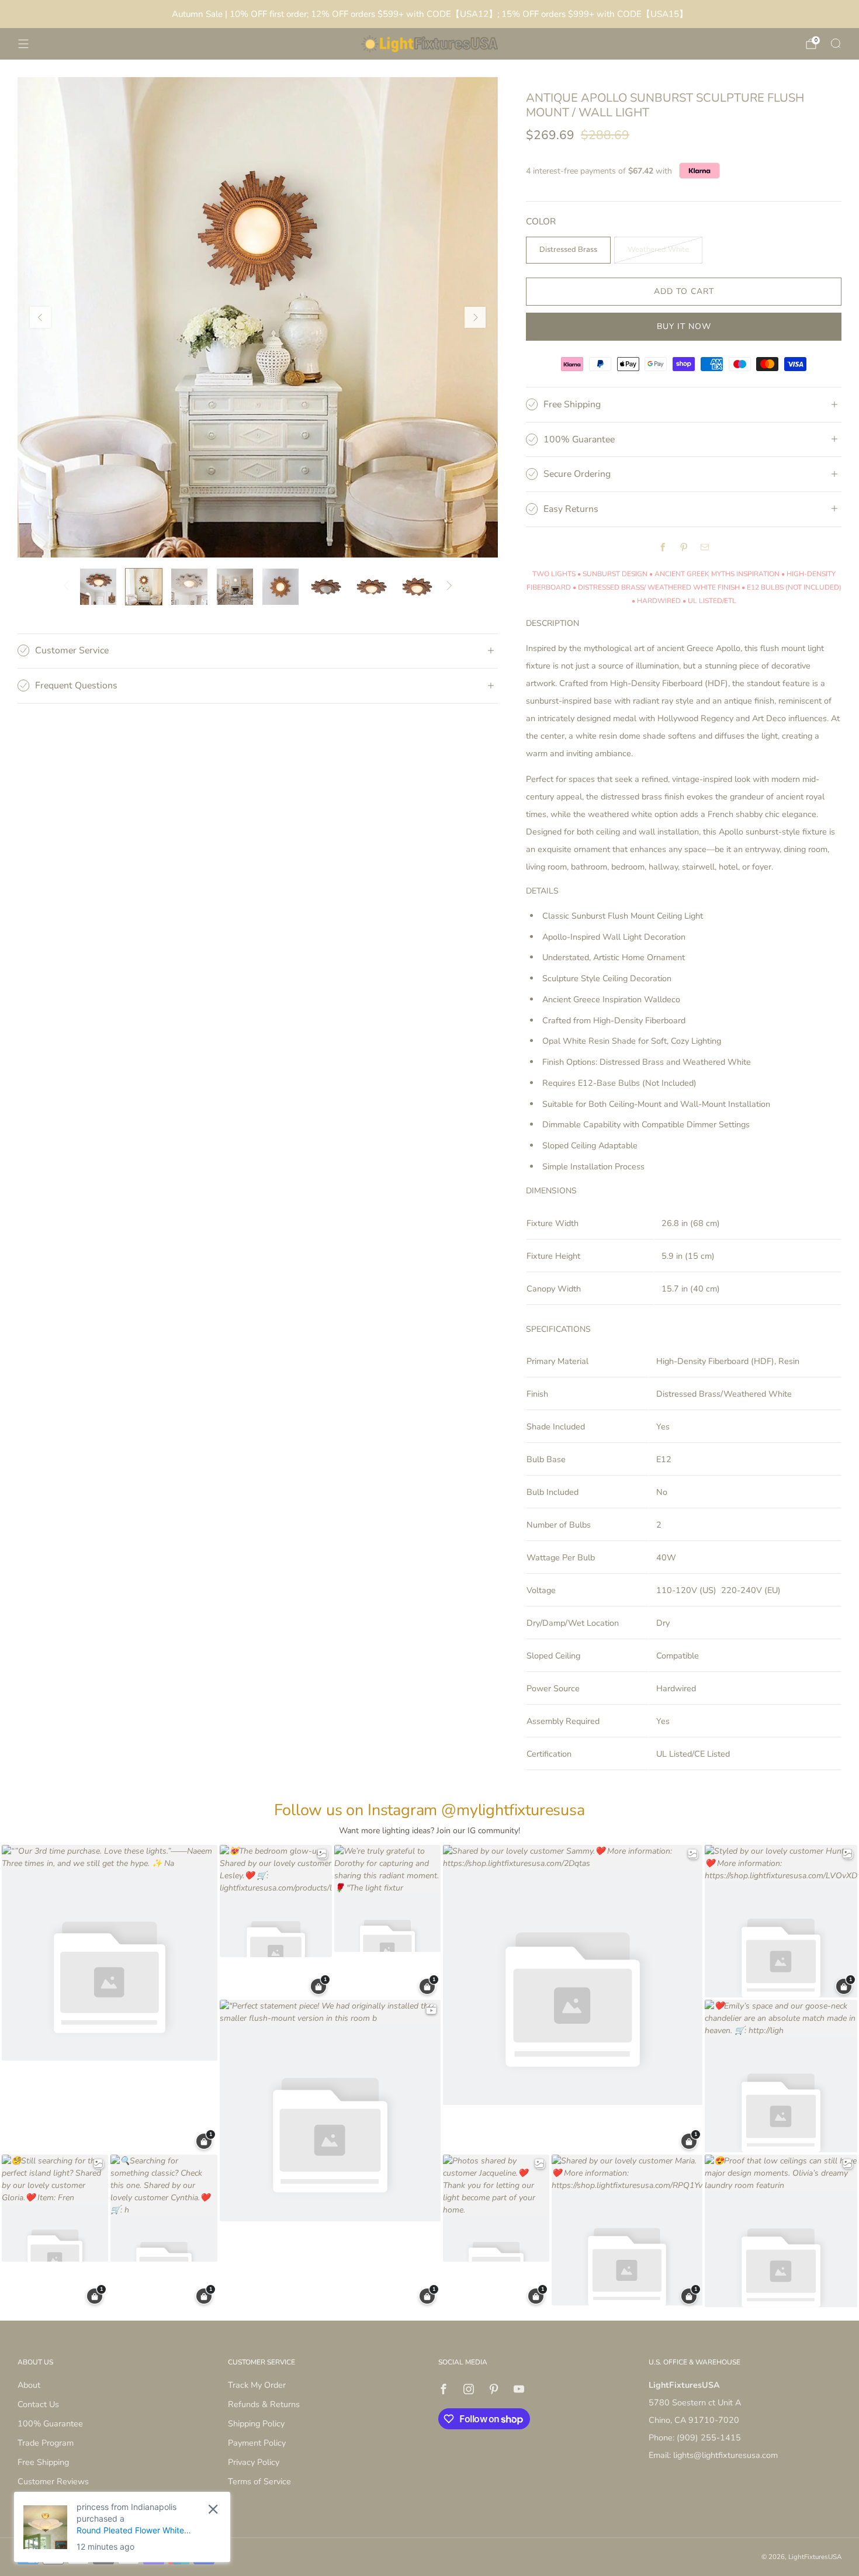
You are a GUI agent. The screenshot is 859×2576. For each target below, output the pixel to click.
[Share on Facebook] (663, 548)
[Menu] (23, 44)
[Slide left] (66, 587)
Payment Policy (257, 2443)
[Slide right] (450, 587)
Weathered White (658, 250)
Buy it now (684, 326)
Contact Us (38, 2404)
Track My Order (257, 2385)
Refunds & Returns (264, 2404)
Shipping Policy (256, 2423)
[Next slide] (475, 317)
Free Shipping (43, 2462)
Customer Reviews (53, 2481)
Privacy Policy (254, 2462)
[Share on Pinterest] (684, 548)
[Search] (836, 43)
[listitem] (430, 14)
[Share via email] (705, 548)
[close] (213, 2509)
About (29, 2385)
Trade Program (46, 2443)
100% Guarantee (50, 2423)
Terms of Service (259, 2481)
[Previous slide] (40, 317)
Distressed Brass (568, 250)
